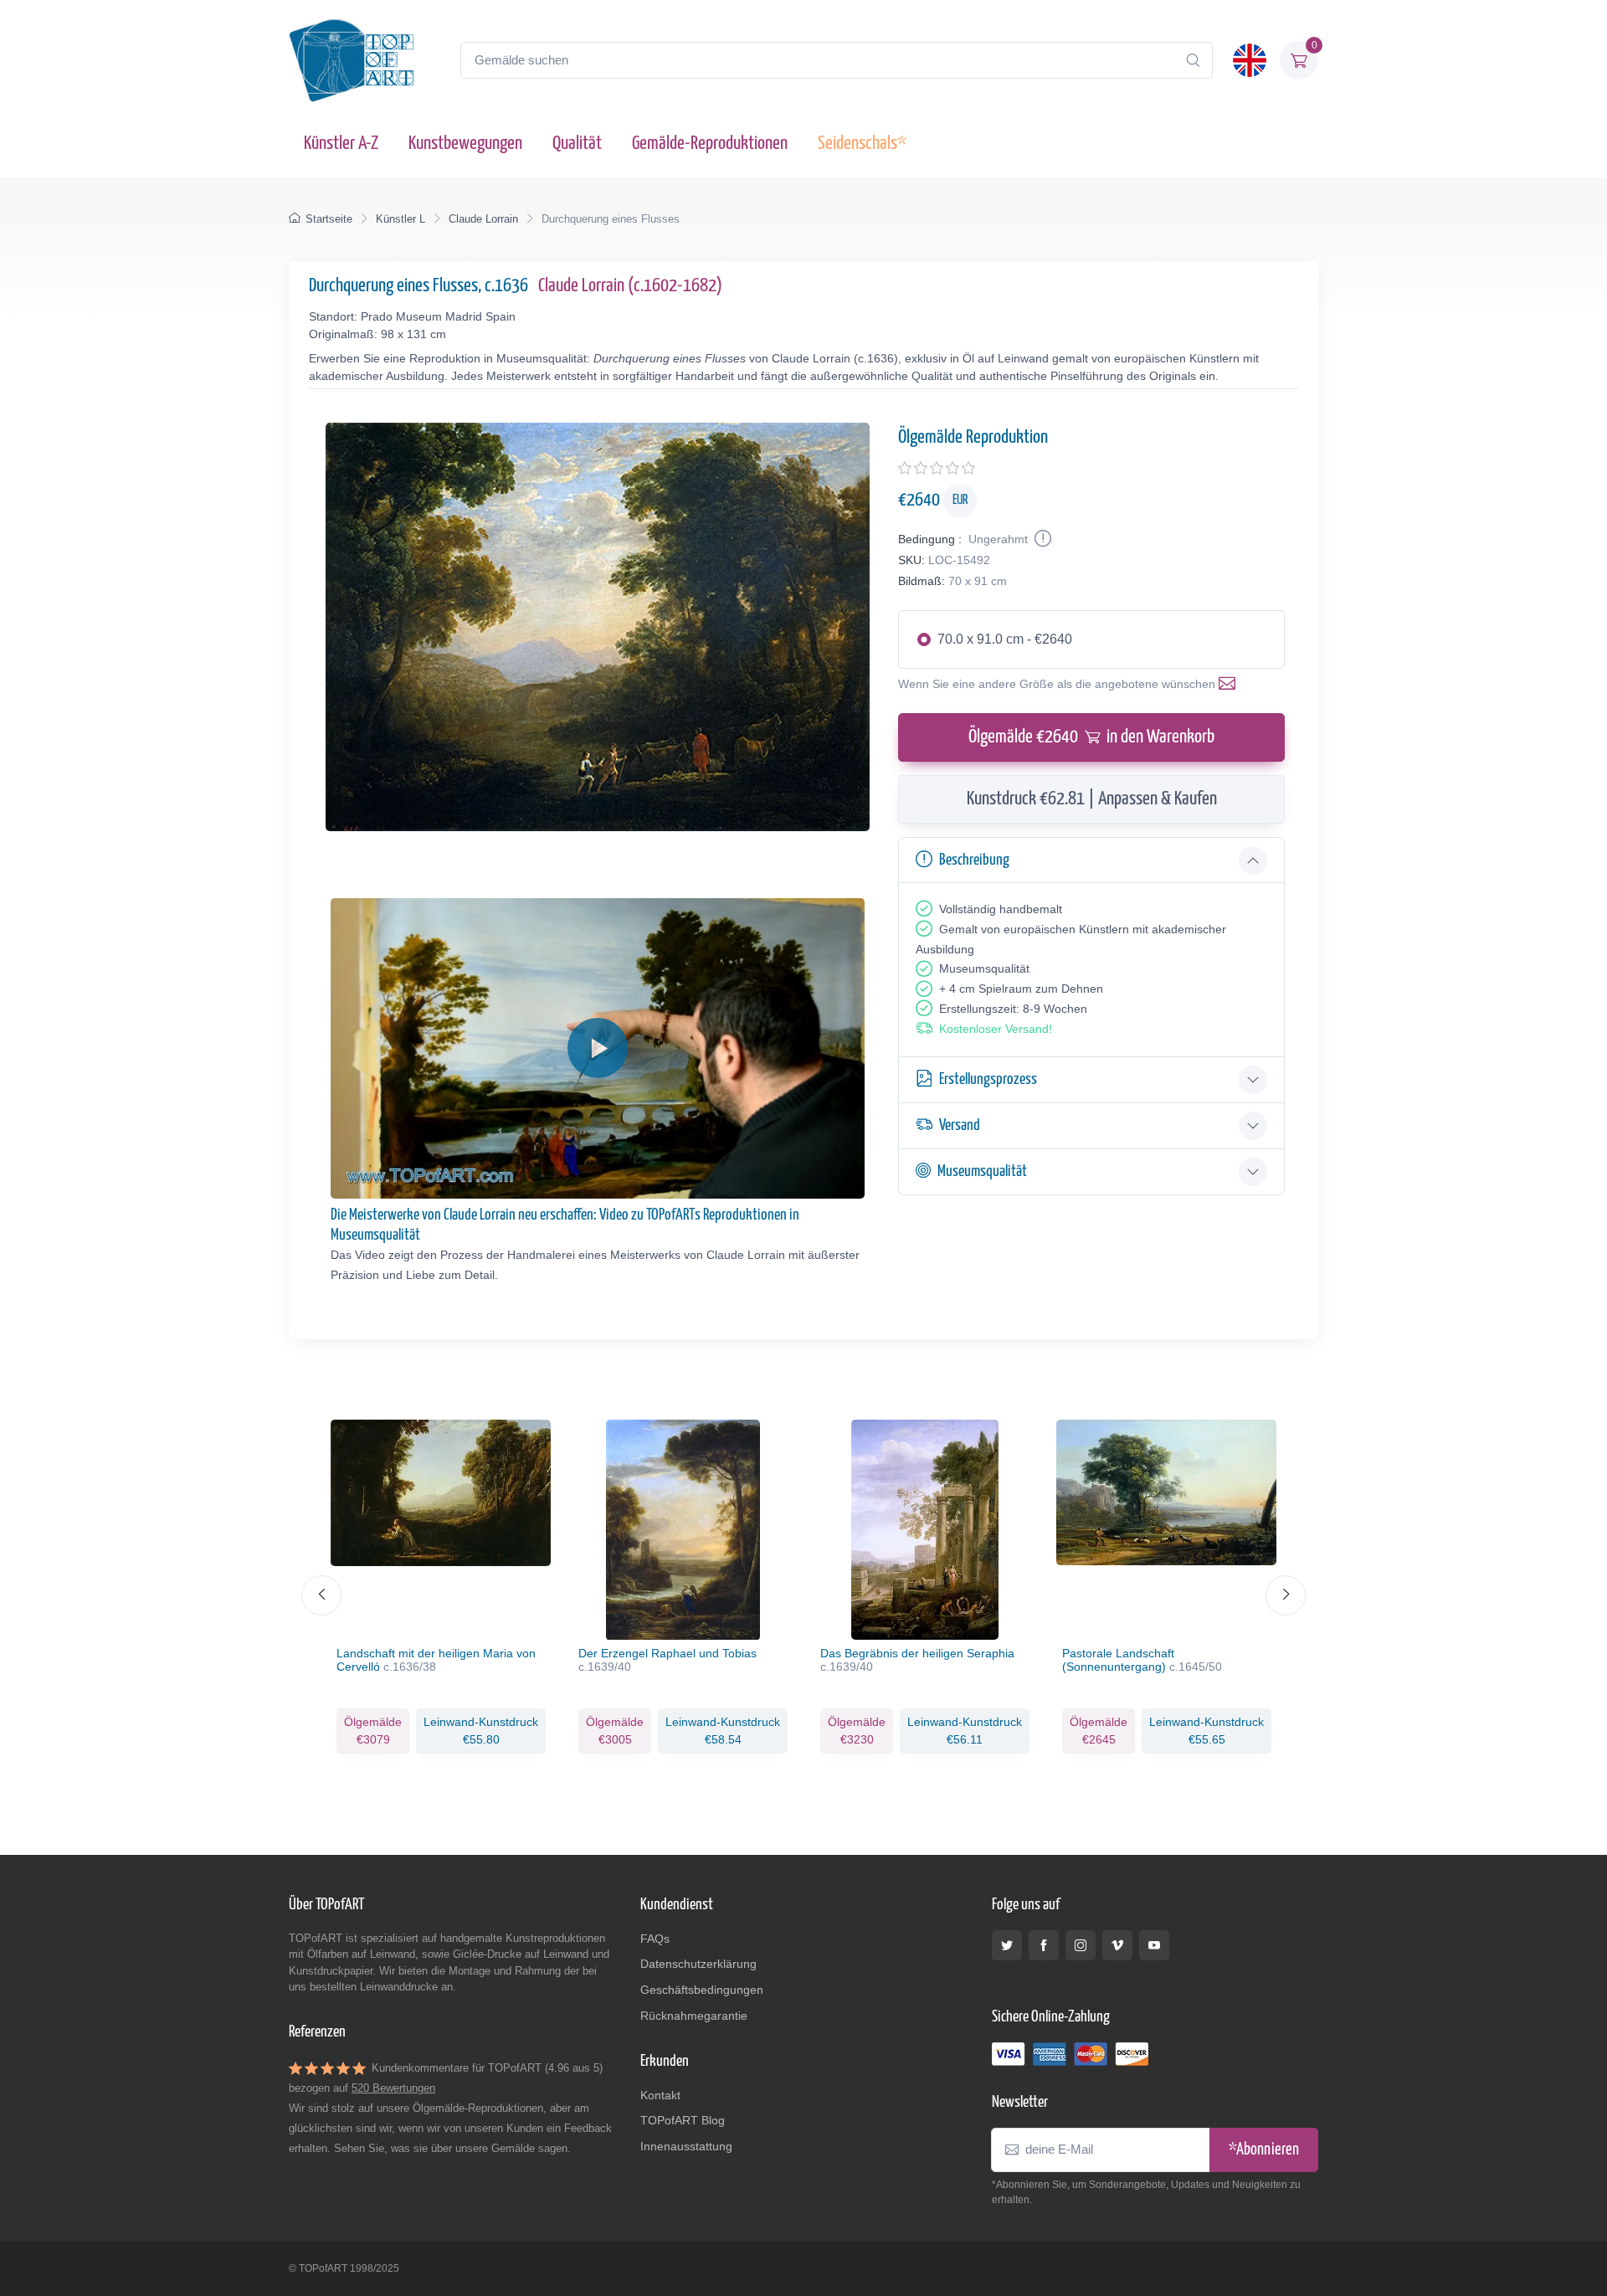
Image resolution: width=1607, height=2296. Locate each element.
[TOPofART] (352, 60)
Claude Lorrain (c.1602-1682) (630, 286)
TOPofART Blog (683, 2120)
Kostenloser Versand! (996, 1029)
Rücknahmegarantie (694, 2016)
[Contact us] (1230, 684)
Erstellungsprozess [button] (988, 1079)
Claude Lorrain (483, 219)
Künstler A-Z (341, 144)
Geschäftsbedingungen (702, 1990)
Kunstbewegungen (465, 144)
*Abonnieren (1264, 2150)
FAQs (655, 1939)
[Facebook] (1044, 1945)
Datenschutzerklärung (698, 1964)
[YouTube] (1154, 1945)
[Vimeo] (1117, 1945)
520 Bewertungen (393, 2088)
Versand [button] (960, 1125)
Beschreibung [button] (974, 860)
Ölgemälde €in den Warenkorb (1091, 737)
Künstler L (400, 219)
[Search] (1193, 60)
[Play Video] (598, 1048)
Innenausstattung (686, 2146)
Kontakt (660, 2095)
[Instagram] (1081, 1945)
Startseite (329, 219)
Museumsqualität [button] (982, 1171)
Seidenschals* (862, 144)
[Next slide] (1286, 1595)
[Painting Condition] (1041, 539)
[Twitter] (1007, 1945)
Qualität (577, 144)
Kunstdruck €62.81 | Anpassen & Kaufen (1092, 799)
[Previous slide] (321, 1595)
